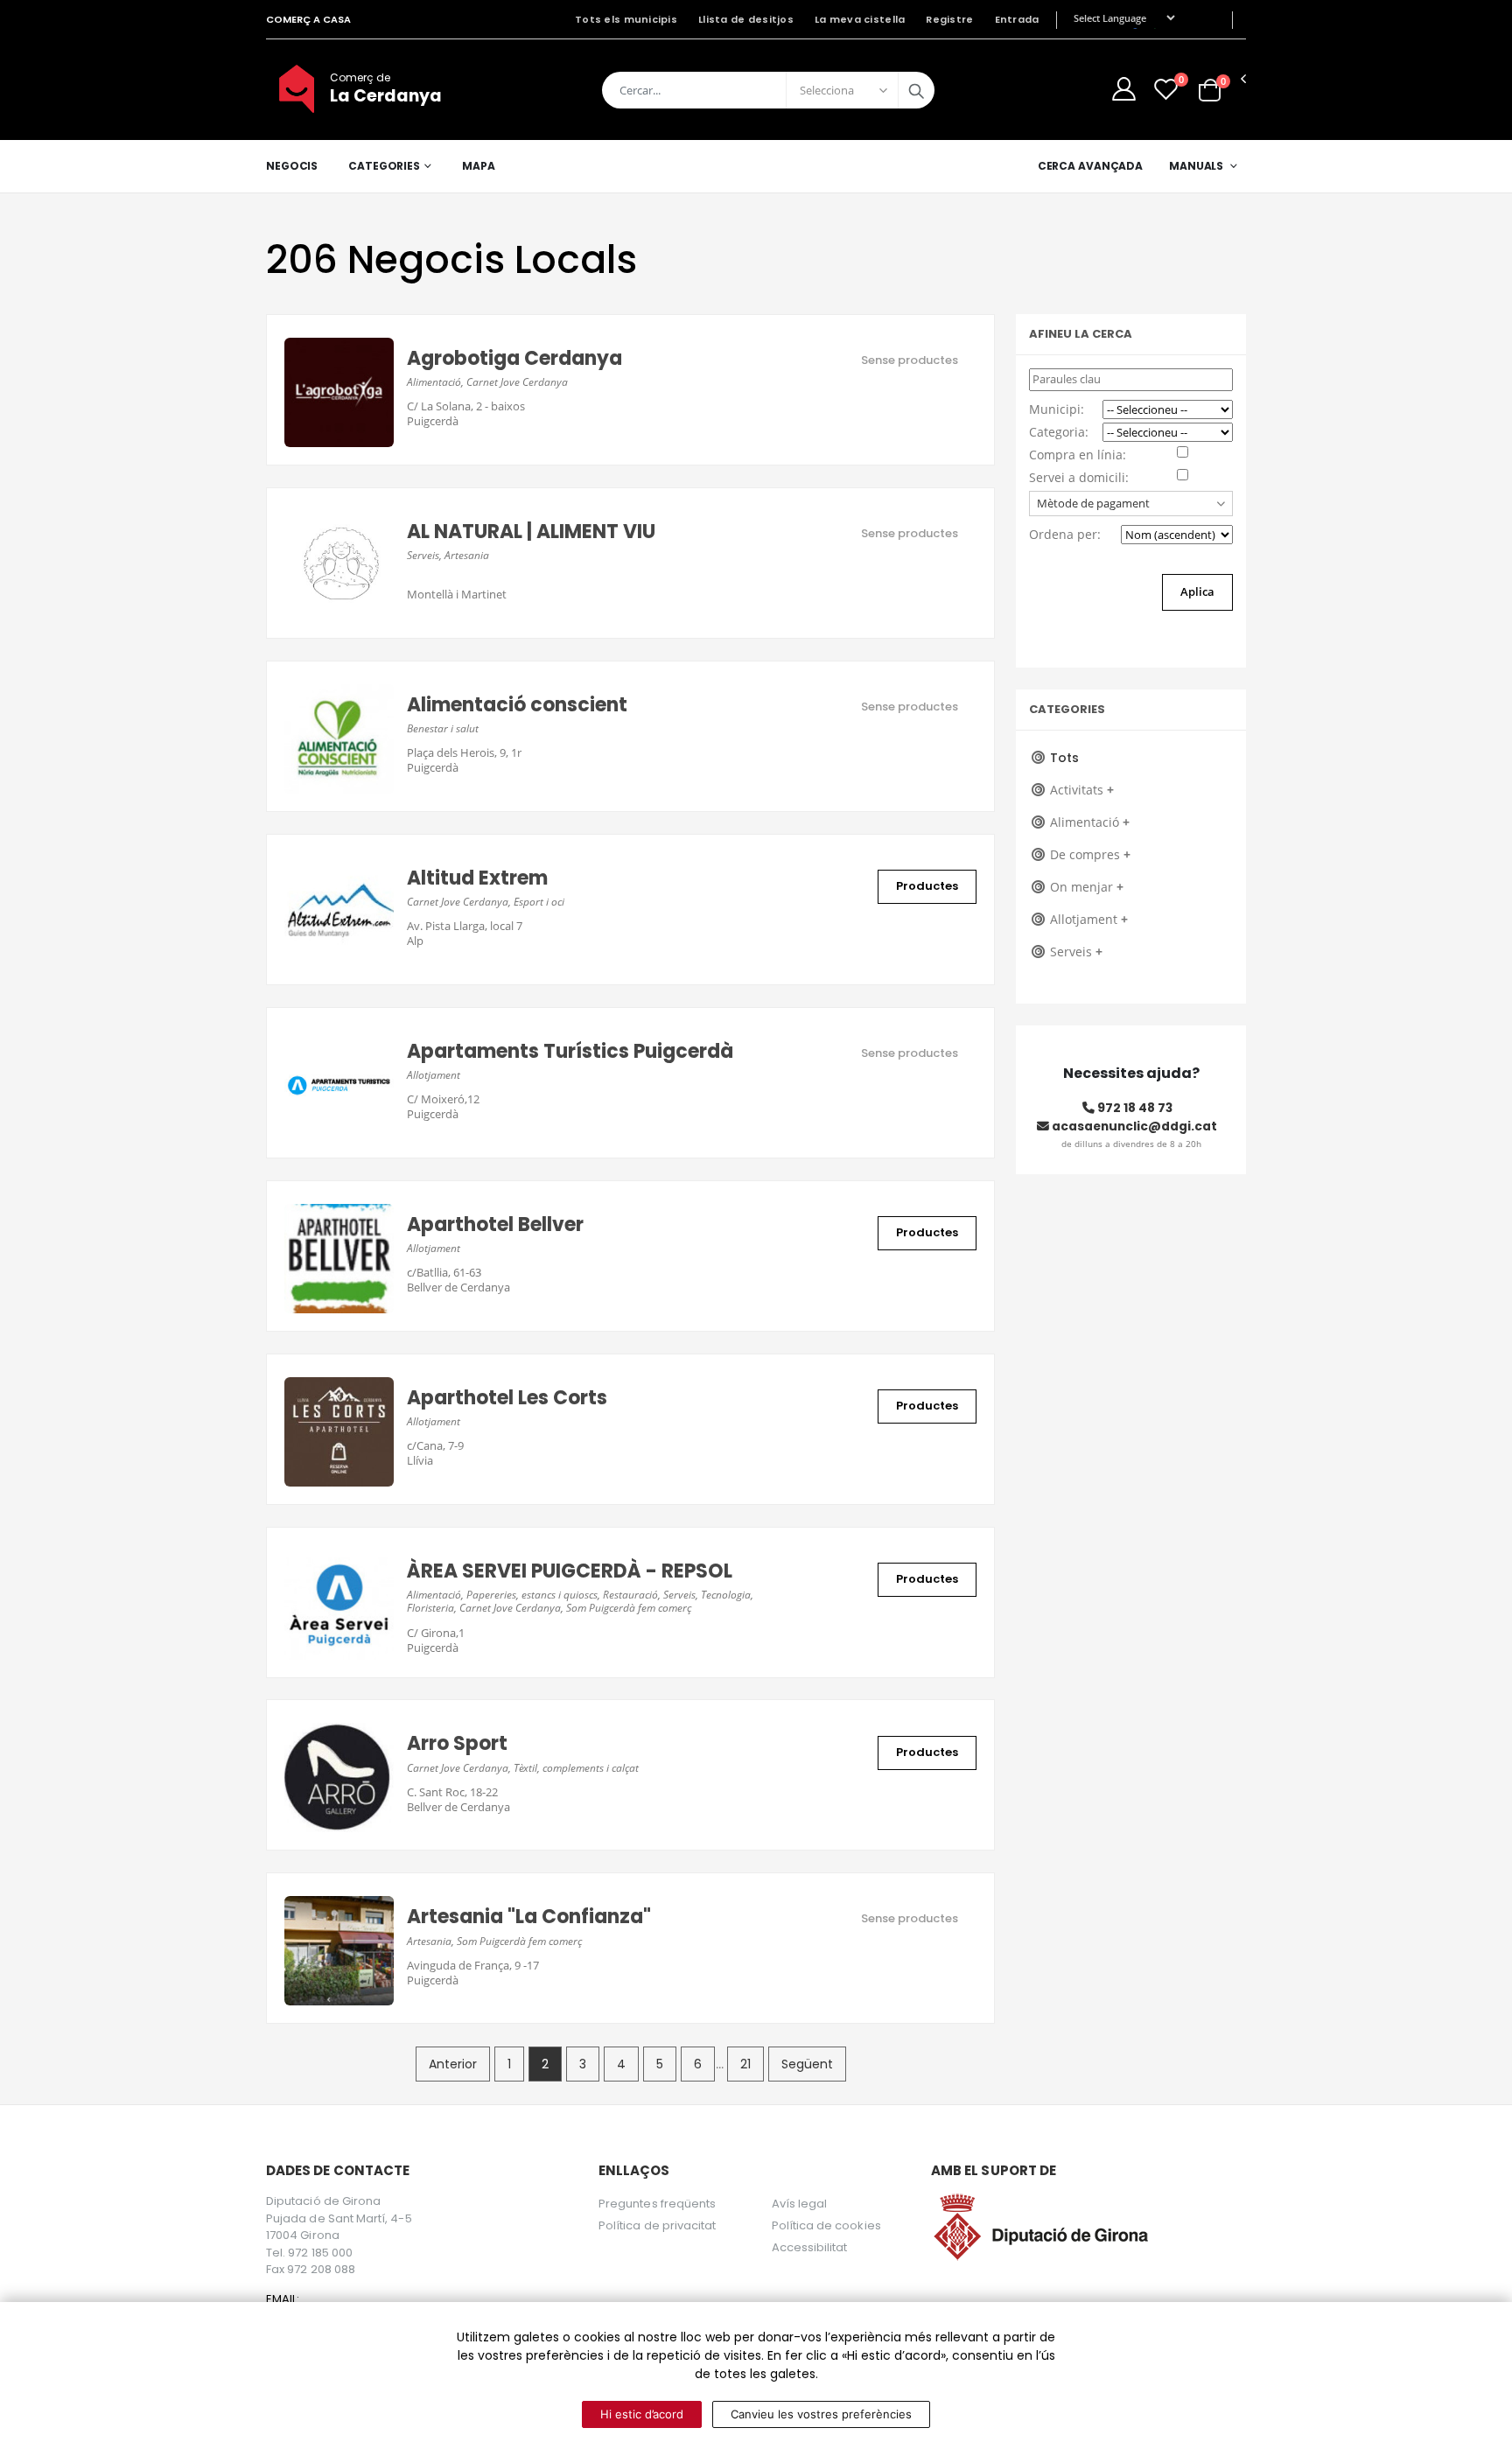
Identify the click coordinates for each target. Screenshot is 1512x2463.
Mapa (479, 166)
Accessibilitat (810, 2247)
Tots (1064, 758)
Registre (949, 19)
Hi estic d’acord (642, 2414)
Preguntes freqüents (657, 2204)
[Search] (916, 90)
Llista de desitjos (746, 19)
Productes (927, 886)
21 (745, 2064)
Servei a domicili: (1079, 477)
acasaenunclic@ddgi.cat (1133, 1126)
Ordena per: (1065, 534)
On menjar (1087, 887)
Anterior (453, 2064)
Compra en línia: (1078, 455)
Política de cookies (826, 2225)
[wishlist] (1166, 89)
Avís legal (800, 2204)
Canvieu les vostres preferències (821, 2414)
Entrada (1017, 19)
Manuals (1196, 166)
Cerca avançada (1090, 166)
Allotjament (1089, 919)
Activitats (1082, 790)
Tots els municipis (626, 19)
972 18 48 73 (1134, 1108)
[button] (1210, 89)
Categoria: (1059, 432)
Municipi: (1057, 409)
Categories (384, 166)
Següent (807, 2064)
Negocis (292, 166)
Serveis (1076, 952)
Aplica (1197, 591)
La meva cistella (860, 19)
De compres (1090, 854)
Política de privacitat (657, 2225)
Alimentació (1090, 822)
